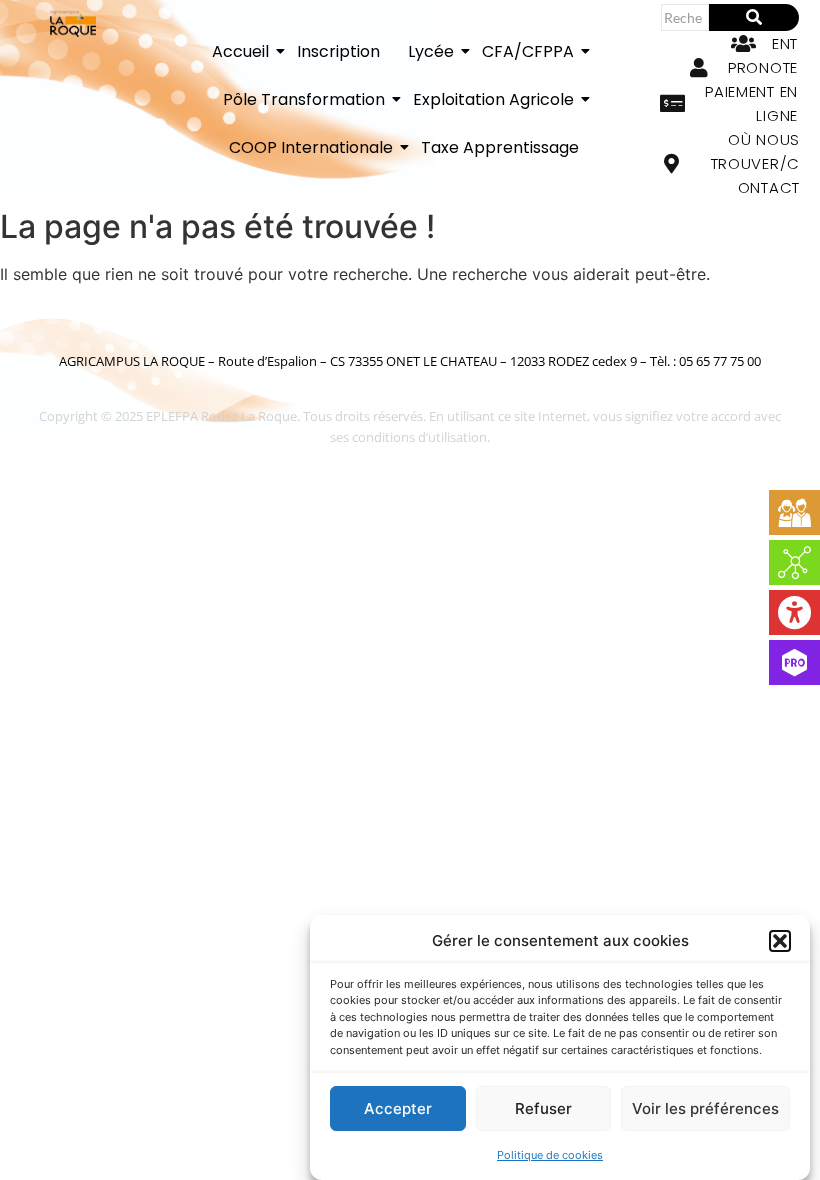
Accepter (398, 1108)
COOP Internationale (311, 147)
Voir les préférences (705, 1108)
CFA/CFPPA (528, 51)
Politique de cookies (550, 1155)
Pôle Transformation (304, 99)
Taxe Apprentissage (500, 147)
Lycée (431, 51)
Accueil (240, 51)
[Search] (754, 17)
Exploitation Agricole (493, 99)
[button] (780, 941)
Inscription (338, 51)
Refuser (543, 1108)
